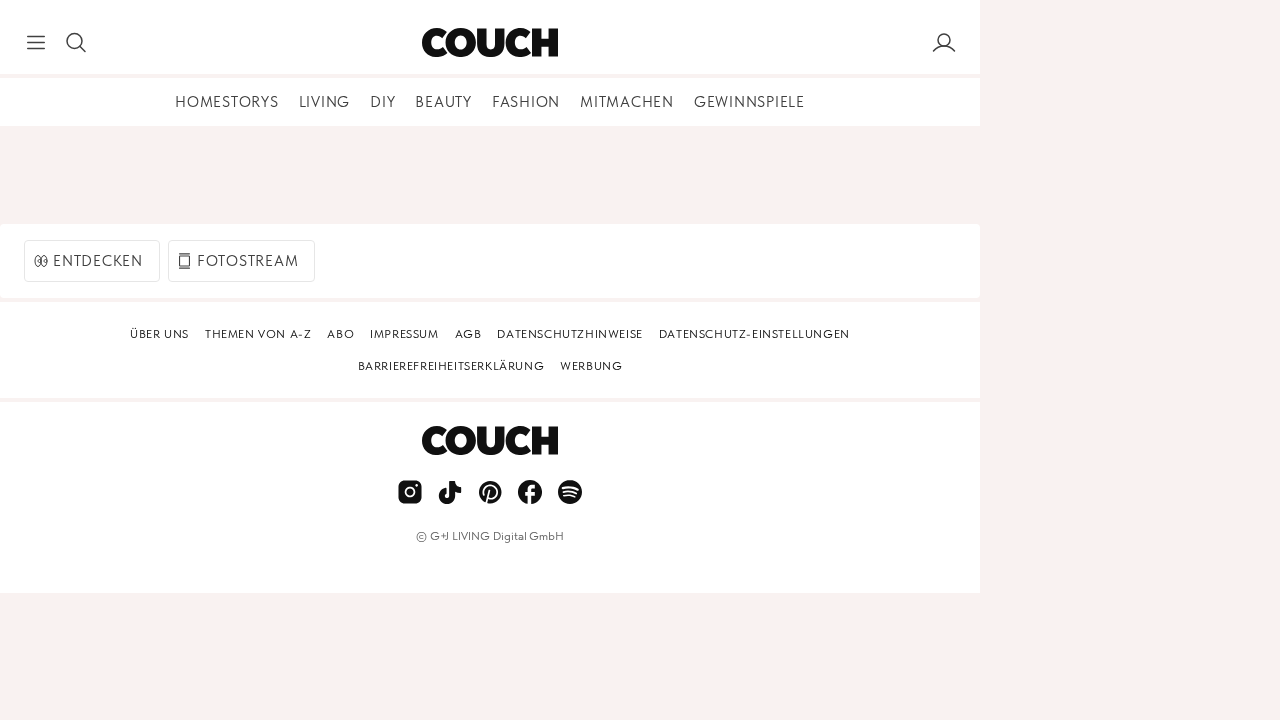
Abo (340, 334)
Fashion (526, 102)
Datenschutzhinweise (569, 334)
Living (325, 102)
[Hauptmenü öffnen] (36, 43)
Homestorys (227, 102)
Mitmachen (627, 102)
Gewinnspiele (749, 102)
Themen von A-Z (258, 334)
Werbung (591, 366)
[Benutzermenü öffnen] (944, 43)
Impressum (404, 334)
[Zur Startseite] (489, 43)
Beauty (443, 102)
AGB (468, 334)
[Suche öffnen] (76, 43)
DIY (382, 102)
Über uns (159, 334)
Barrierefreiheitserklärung (451, 366)
